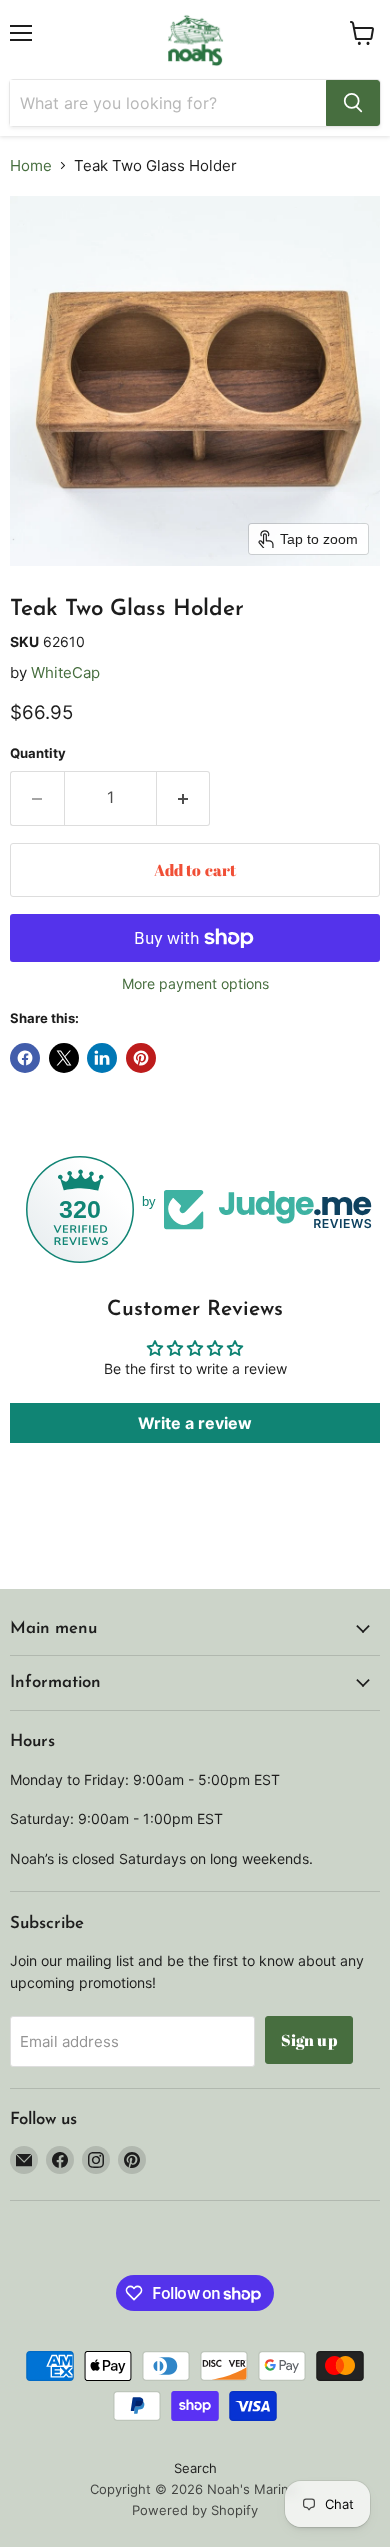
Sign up (309, 2040)
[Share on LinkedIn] (102, 1058)
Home (31, 165)
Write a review (195, 1423)
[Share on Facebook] (25, 1058)
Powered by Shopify (195, 2510)
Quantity (38, 753)
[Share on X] (64, 1058)
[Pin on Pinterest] (141, 1058)
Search (195, 2468)
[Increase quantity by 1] (184, 798)
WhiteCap (65, 672)
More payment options (195, 984)
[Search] (353, 103)
